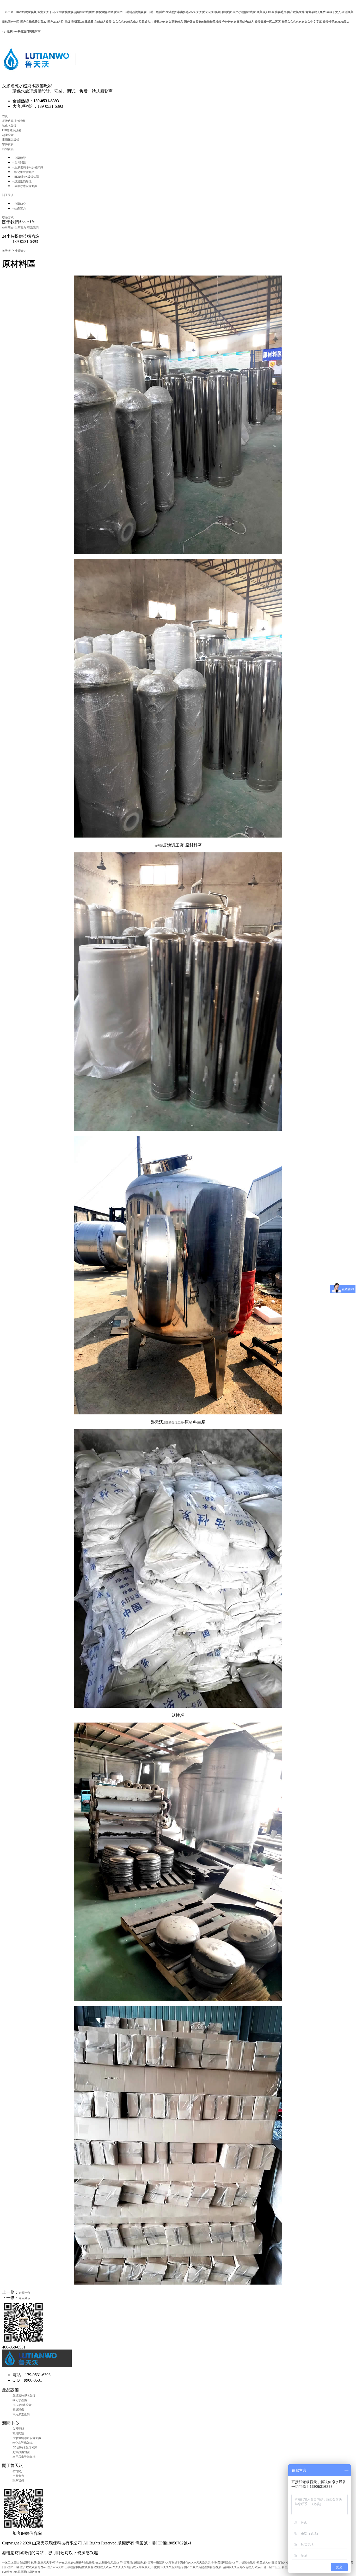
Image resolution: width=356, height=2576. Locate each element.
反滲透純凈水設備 (14, 121)
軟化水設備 (9, 125)
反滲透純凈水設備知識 (27, 2438)
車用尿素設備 (11, 140)
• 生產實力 (19, 208)
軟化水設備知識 (23, 2443)
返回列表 (24, 2298)
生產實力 (20, 228)
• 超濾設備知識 (22, 181)
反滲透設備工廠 (173, 1423)
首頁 (5, 116)
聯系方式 (8, 217)
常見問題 (18, 2433)
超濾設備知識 (21, 2452)
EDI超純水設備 (12, 130)
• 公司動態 (19, 158)
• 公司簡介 (19, 204)
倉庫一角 (24, 2293)
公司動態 (18, 2429)
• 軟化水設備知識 (23, 172)
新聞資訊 (8, 149)
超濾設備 (8, 135)
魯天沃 (6, 251)
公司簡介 (8, 228)
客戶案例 (8, 144)
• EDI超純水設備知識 (26, 177)
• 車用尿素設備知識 (25, 186)
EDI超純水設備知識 (25, 2447)
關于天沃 (8, 195)
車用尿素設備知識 (24, 2457)
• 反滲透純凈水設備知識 (28, 167)
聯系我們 (33, 228)
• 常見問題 (19, 163)
